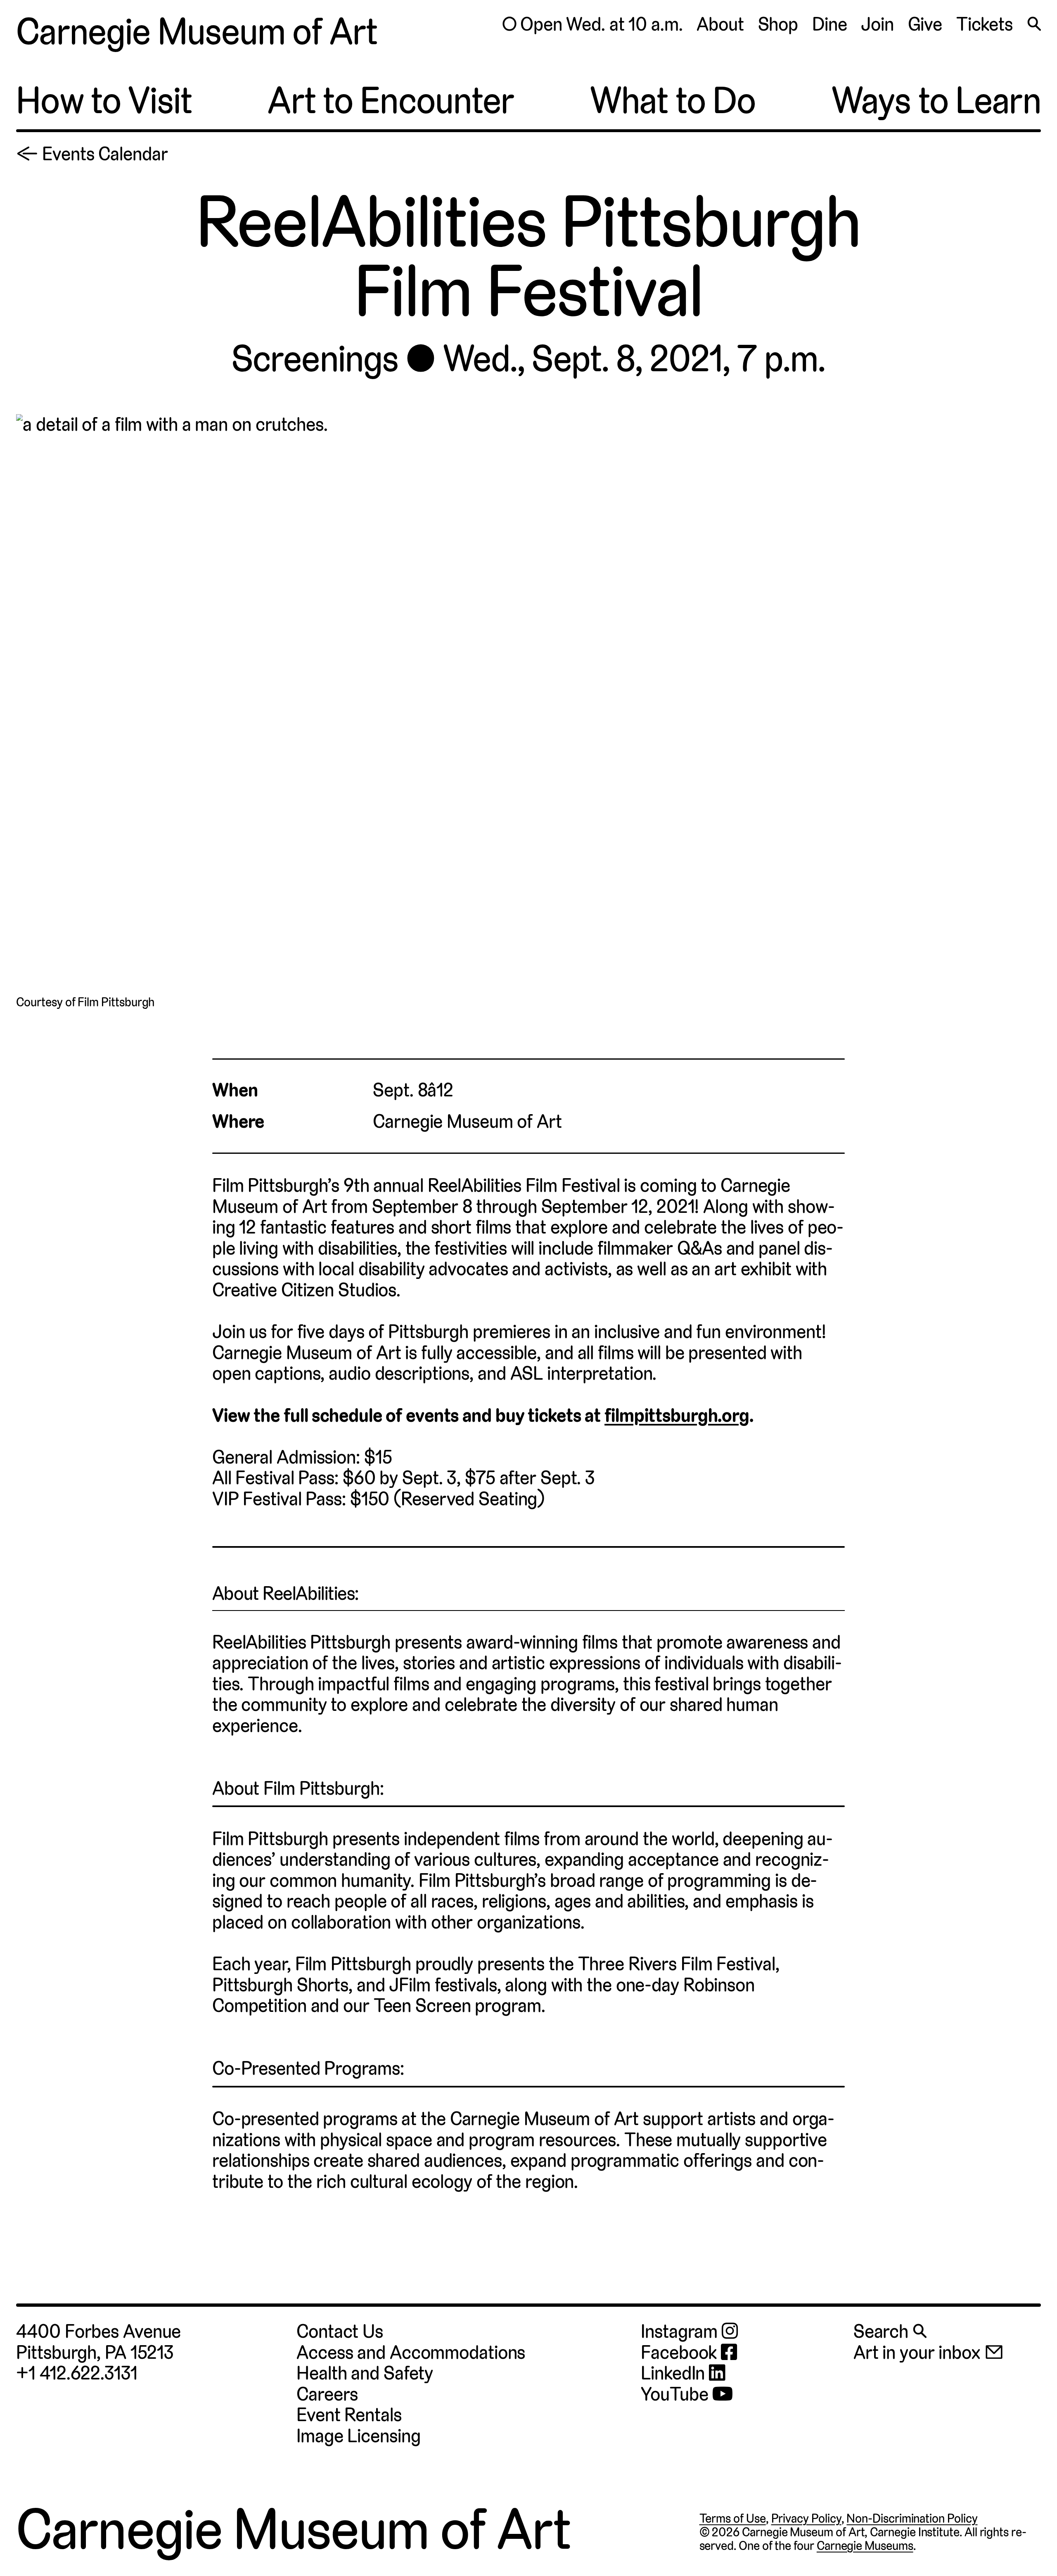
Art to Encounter (391, 101)
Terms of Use (733, 2518)
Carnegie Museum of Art (197, 32)
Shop (778, 24)
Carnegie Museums (865, 2546)
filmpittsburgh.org (677, 1415)
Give (925, 24)
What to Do (673, 101)
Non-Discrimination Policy (912, 2518)
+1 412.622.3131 (77, 2373)
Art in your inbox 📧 (929, 2352)
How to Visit (104, 101)
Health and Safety (365, 2373)
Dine (830, 24)
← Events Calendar (92, 154)
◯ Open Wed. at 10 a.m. (592, 24)
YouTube (677, 2395)
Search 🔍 (890, 2331)
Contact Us (340, 2331)
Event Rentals (349, 2415)
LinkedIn (675, 2373)
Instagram (681, 2332)
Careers (327, 2394)
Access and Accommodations (411, 2352)
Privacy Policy (806, 2518)
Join (877, 24)
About (720, 24)
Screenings (315, 359)
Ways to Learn (936, 101)
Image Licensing (358, 2436)
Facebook (681, 2353)
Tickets (985, 24)
